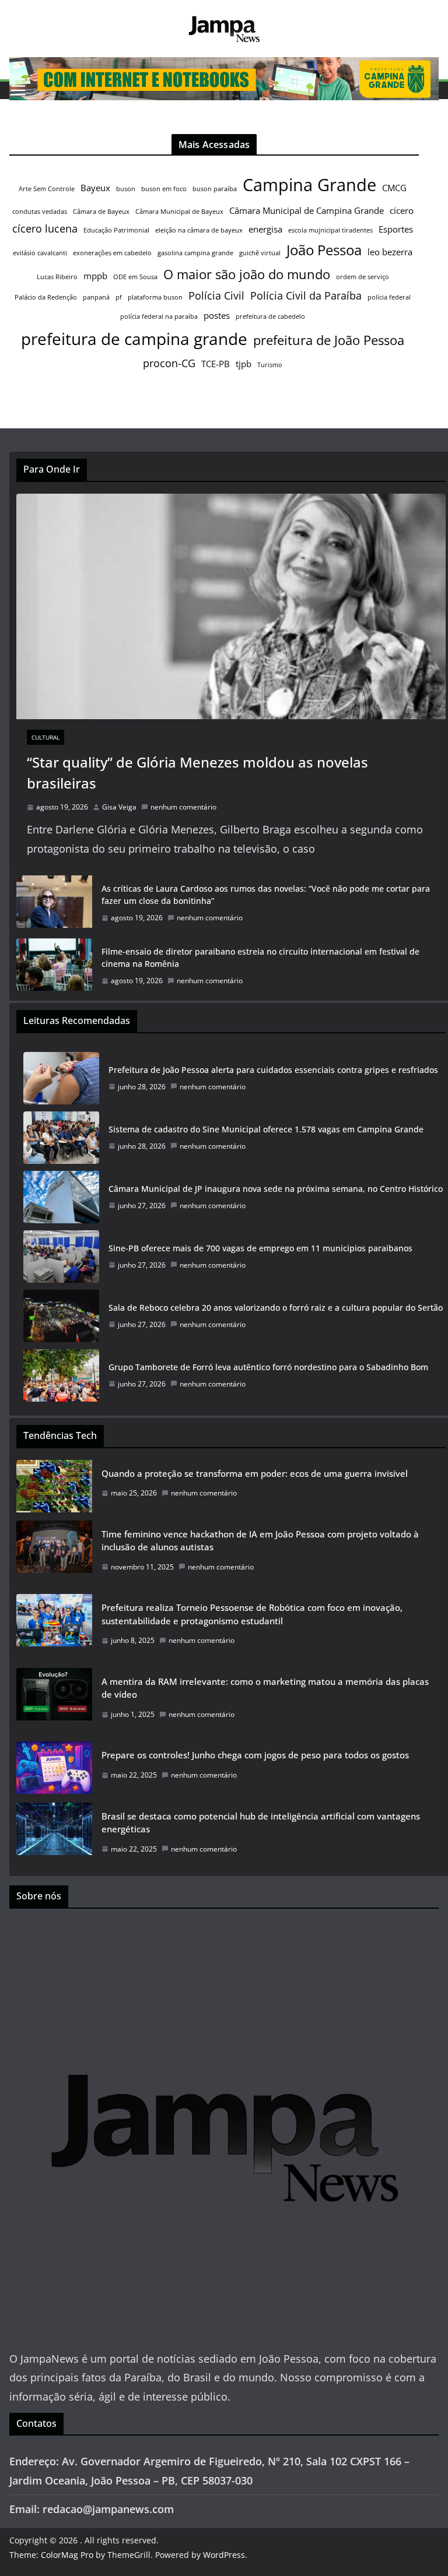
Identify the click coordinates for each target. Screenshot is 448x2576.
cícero (402, 210)
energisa (265, 229)
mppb (95, 276)
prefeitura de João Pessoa (329, 340)
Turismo (270, 365)
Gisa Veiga (119, 807)
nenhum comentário (183, 807)
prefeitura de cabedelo (270, 316)
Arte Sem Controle (47, 189)
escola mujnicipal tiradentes (330, 230)
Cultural (45, 737)
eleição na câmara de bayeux (199, 230)
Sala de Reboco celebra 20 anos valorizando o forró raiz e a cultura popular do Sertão (276, 1308)
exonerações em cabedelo (112, 253)
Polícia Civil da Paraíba (306, 295)
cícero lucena (45, 228)
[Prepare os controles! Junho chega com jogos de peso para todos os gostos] (54, 1768)
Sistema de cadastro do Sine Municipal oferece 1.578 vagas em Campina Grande (266, 1129)
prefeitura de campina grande (134, 339)
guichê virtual (260, 253)
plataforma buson (155, 297)
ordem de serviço (363, 277)
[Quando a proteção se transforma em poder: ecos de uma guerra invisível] (54, 1487)
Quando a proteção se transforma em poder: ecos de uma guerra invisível (255, 1473)
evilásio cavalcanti (40, 253)
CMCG (394, 188)
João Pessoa (324, 250)
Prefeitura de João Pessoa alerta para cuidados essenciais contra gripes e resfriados (273, 1070)
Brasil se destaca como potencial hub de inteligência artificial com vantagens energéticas (261, 1823)
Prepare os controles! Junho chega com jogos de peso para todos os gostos (255, 1755)
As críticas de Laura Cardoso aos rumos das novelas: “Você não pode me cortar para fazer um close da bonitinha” (266, 895)
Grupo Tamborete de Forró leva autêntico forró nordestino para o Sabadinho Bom (268, 1367)
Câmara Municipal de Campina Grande (307, 210)
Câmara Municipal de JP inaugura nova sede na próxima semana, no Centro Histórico (276, 1189)
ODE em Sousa (135, 277)
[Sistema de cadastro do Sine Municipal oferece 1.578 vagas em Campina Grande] (61, 1138)
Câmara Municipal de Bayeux (179, 212)
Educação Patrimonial (116, 230)
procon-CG (169, 363)
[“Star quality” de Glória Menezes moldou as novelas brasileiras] (231, 606)
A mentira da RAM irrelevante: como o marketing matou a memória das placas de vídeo (265, 1688)
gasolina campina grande (195, 253)
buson (126, 189)
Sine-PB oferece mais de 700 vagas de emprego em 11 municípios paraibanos (260, 1248)
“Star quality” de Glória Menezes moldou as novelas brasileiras (197, 773)
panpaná (96, 297)
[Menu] (18, 90)
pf (119, 297)
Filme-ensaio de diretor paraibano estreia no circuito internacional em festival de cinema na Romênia (260, 958)
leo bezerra (390, 252)
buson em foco (164, 189)
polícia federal (389, 297)
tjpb (244, 364)
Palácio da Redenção (46, 297)
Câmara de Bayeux (101, 212)
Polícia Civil (216, 295)
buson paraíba (215, 189)
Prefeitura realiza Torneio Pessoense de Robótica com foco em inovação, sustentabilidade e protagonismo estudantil (252, 1614)
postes (217, 315)
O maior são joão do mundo (247, 274)
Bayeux (95, 188)
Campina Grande (309, 185)
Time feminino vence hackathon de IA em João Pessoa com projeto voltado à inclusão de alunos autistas (260, 1541)
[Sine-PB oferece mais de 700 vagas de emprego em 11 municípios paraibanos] (61, 1257)
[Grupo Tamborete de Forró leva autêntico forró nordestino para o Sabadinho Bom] (61, 1375)
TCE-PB (216, 364)
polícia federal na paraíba (159, 316)
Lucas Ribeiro (57, 277)
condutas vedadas (40, 212)
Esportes (396, 229)
